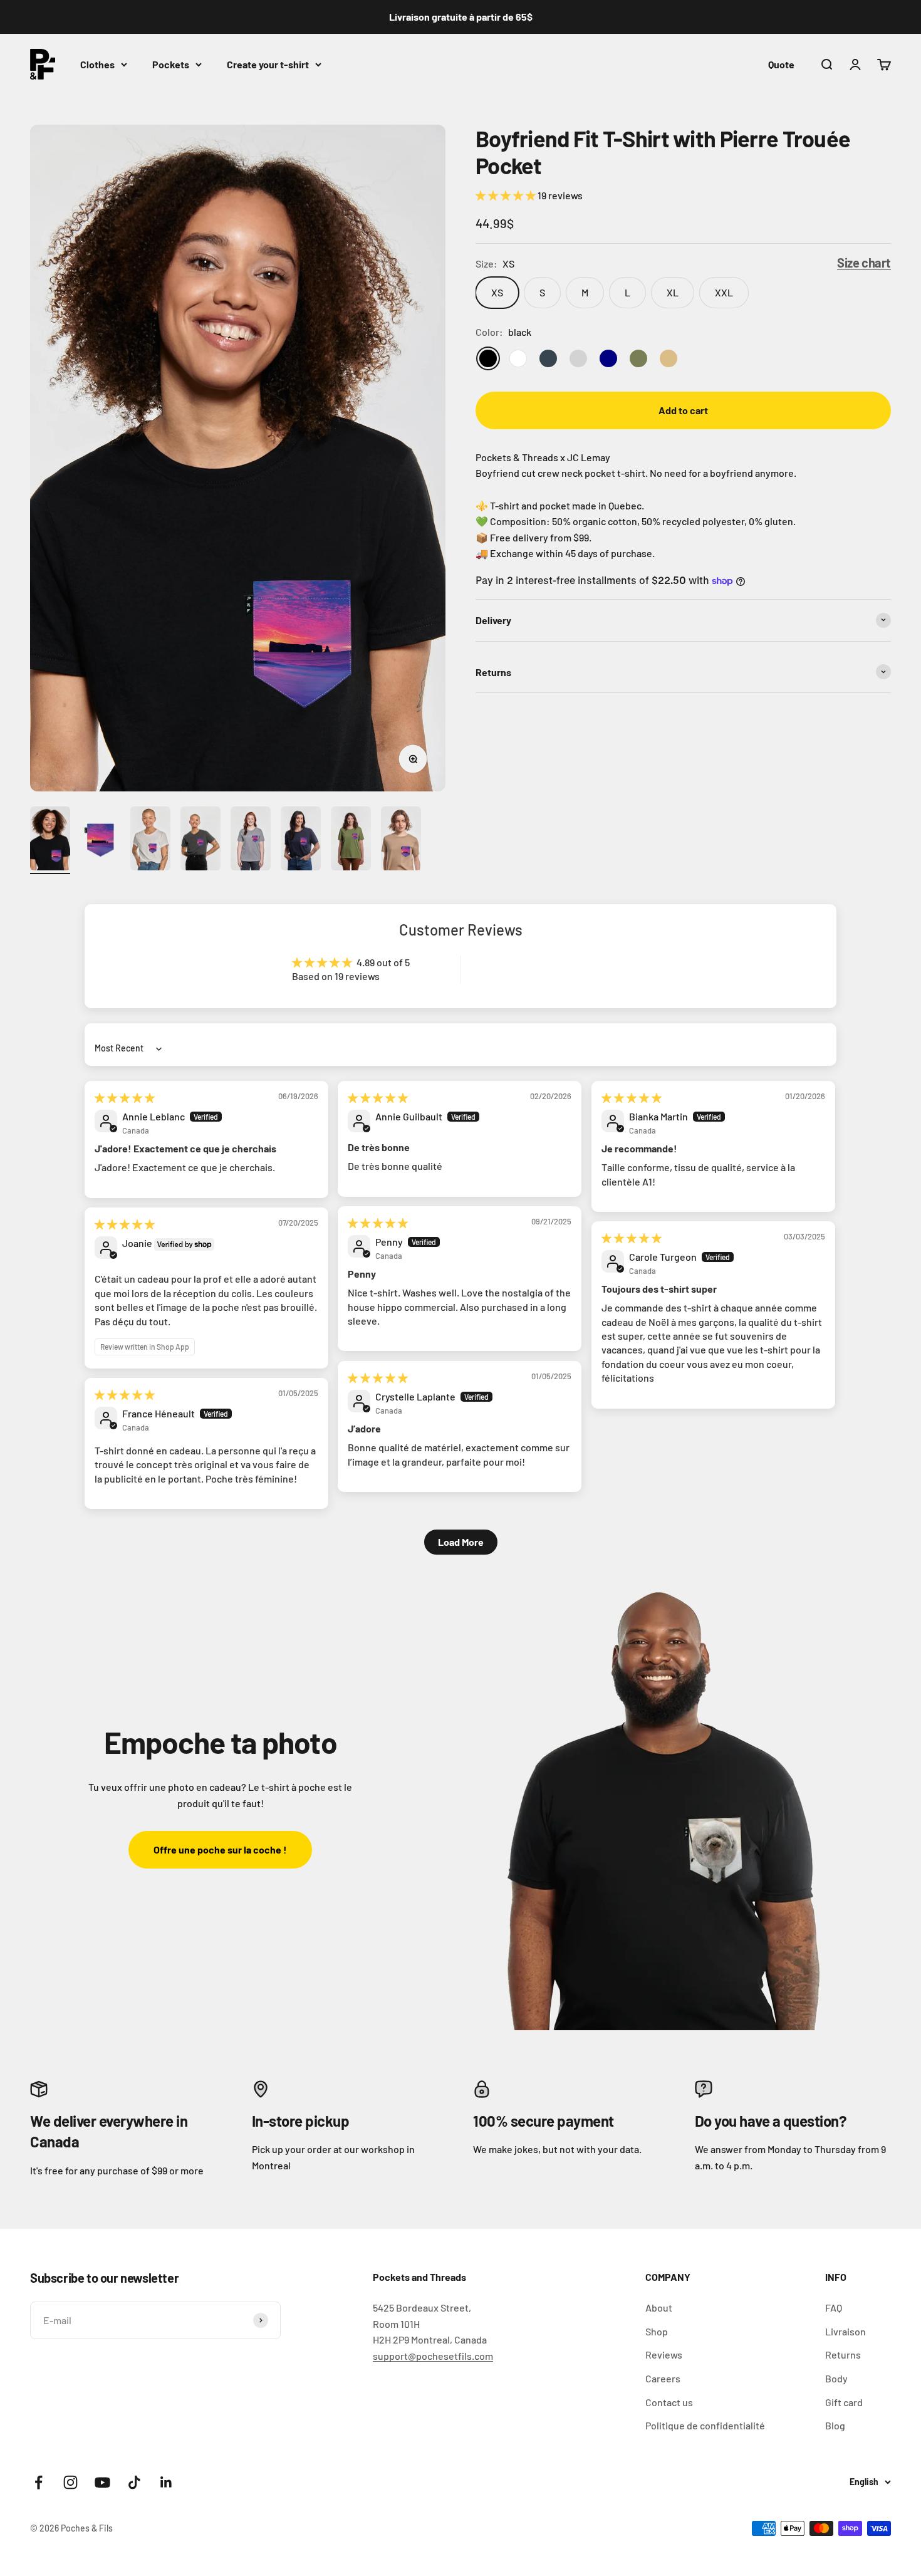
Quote (781, 64)
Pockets (171, 64)
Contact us (669, 2402)
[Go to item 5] (251, 841)
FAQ (834, 2307)
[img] (125, 1098)
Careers (663, 2378)
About (659, 2307)
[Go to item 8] (401, 841)
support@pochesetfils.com (433, 2356)
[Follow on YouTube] (102, 2482)
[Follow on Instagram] (70, 2482)
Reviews (664, 2354)
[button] (507, 195)
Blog (835, 2425)
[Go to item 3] (150, 841)
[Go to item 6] (301, 841)
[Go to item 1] (50, 841)
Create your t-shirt (268, 64)
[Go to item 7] (351, 841)
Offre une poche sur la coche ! (220, 1849)
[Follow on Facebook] (39, 2482)
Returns (843, 2354)
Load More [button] (461, 1542)
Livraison (846, 2331)
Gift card (844, 2402)
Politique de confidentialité (705, 2425)
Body (836, 2378)
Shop (657, 2331)
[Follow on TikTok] (134, 2482)
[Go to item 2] (100, 841)
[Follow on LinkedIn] (166, 2482)
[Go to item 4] (200, 841)
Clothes (97, 64)
